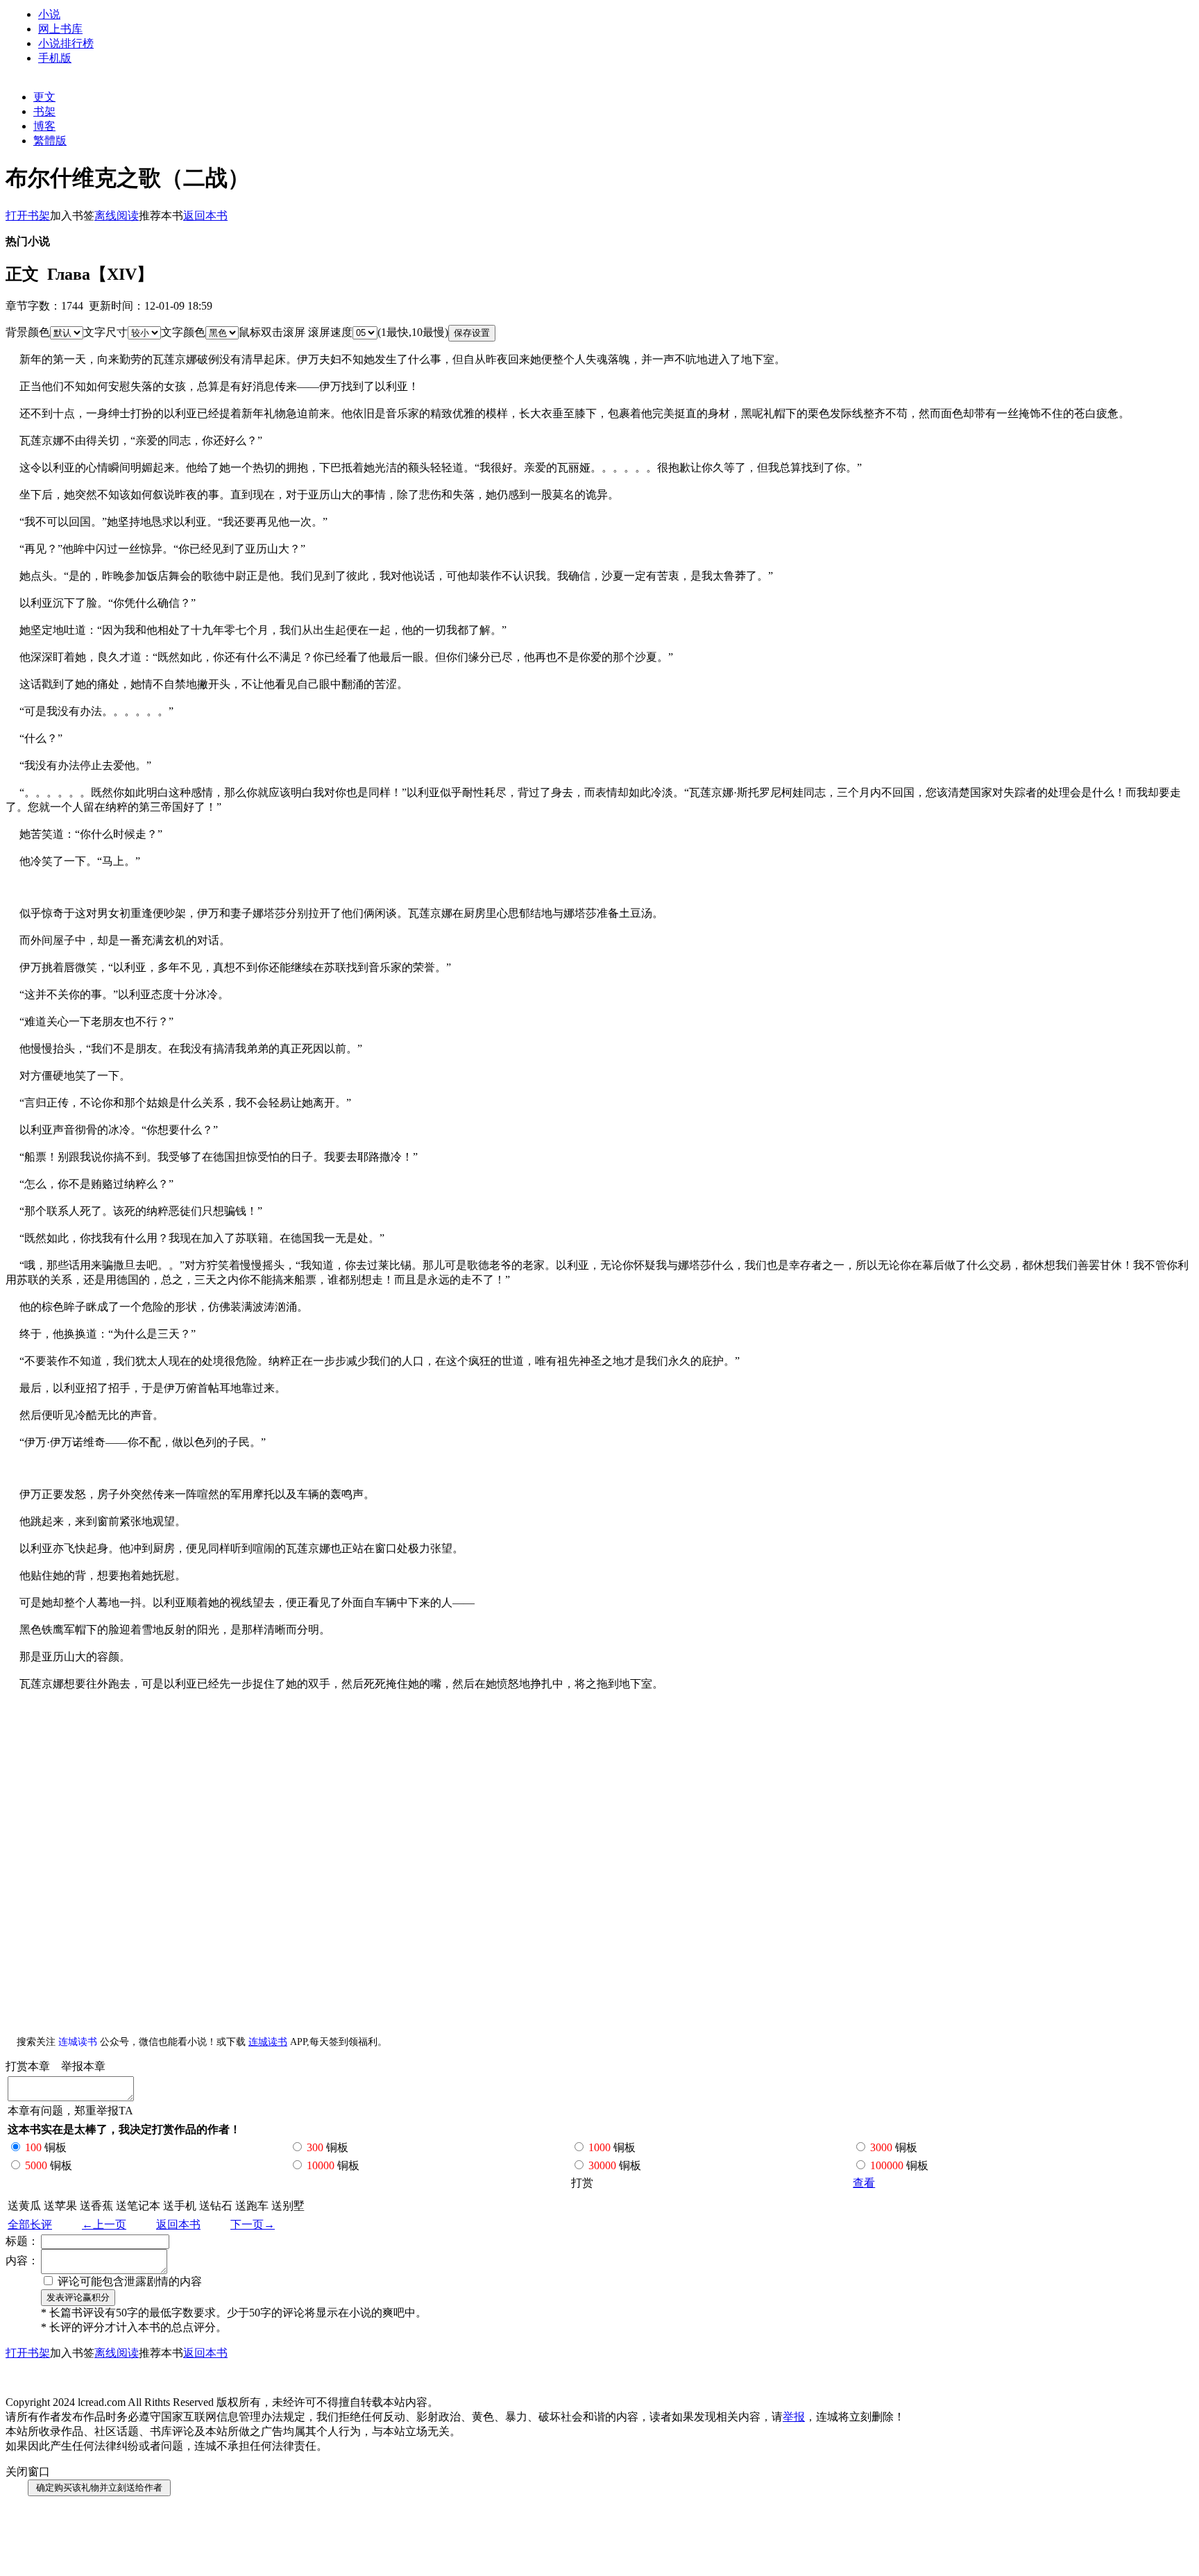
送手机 (180, 2206)
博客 (44, 126)
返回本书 (178, 2224)
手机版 (55, 58)
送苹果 (60, 2206)
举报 (794, 2417)
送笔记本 (138, 2206)
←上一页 (104, 2224)
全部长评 (30, 2224)
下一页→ (253, 2224)
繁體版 (50, 141)
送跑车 (252, 2206)
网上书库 (60, 29)
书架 (44, 111)
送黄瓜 (24, 2206)
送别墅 (288, 2206)
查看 (864, 2183)
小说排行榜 (66, 43)
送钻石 (216, 2206)
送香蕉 (96, 2206)
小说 (49, 14)
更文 (44, 97)
